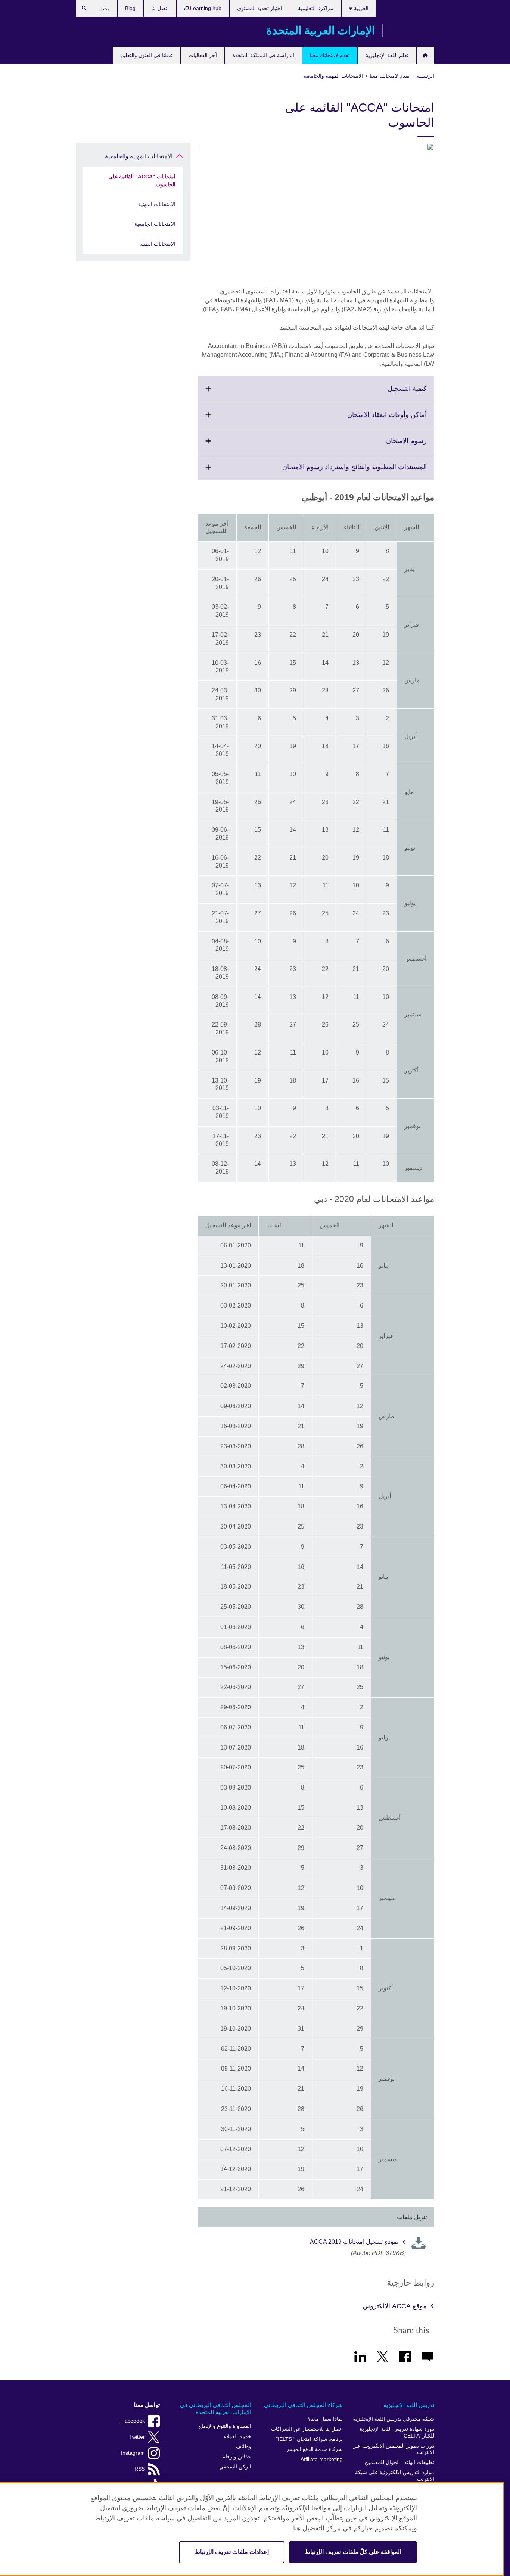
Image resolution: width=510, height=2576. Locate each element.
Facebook (133, 2421)
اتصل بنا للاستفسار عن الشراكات (307, 2429)
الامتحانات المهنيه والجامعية (139, 156)
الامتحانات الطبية (157, 244)
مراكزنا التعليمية (316, 8)
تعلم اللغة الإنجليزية (387, 55)
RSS (140, 2469)
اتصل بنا (160, 8)
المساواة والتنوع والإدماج (225, 2426)
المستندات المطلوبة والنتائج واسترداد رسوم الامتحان (338, 471)
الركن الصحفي (235, 2467)
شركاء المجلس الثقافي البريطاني (303, 2405)
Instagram (133, 2453)
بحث (80, 10)
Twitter (137, 2437)
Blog (130, 8)
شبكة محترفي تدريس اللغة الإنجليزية (394, 2419)
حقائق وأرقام (237, 2457)
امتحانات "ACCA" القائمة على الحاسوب (142, 180)
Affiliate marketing (322, 2459)
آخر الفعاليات (203, 55)
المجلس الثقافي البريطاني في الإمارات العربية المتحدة (216, 2409)
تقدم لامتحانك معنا (330, 55)
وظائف (244, 2447)
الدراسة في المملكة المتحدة (263, 55)
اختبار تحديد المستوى (260, 8)
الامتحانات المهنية (157, 204)
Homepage (425, 55)
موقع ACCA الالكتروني (395, 2306)
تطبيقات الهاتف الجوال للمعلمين (399, 2462)
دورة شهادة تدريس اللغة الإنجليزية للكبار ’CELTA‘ (397, 2432)
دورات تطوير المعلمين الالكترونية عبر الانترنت (394, 2449)
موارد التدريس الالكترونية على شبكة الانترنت (395, 2476)
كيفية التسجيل (391, 393)
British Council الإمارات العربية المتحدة (412, 31)
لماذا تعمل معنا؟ (325, 2419)
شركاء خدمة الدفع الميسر (315, 2449)
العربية (360, 8)
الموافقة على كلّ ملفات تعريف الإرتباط (353, 2552)
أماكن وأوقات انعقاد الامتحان (371, 419)
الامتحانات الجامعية (155, 224)
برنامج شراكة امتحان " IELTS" (309, 2439)
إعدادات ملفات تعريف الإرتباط (232, 2552)
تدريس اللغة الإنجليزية (409, 2405)
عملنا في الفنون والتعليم (147, 55)
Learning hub (205, 8)
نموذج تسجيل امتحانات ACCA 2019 (354, 2242)
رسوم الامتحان (390, 445)
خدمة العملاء (237, 2437)
